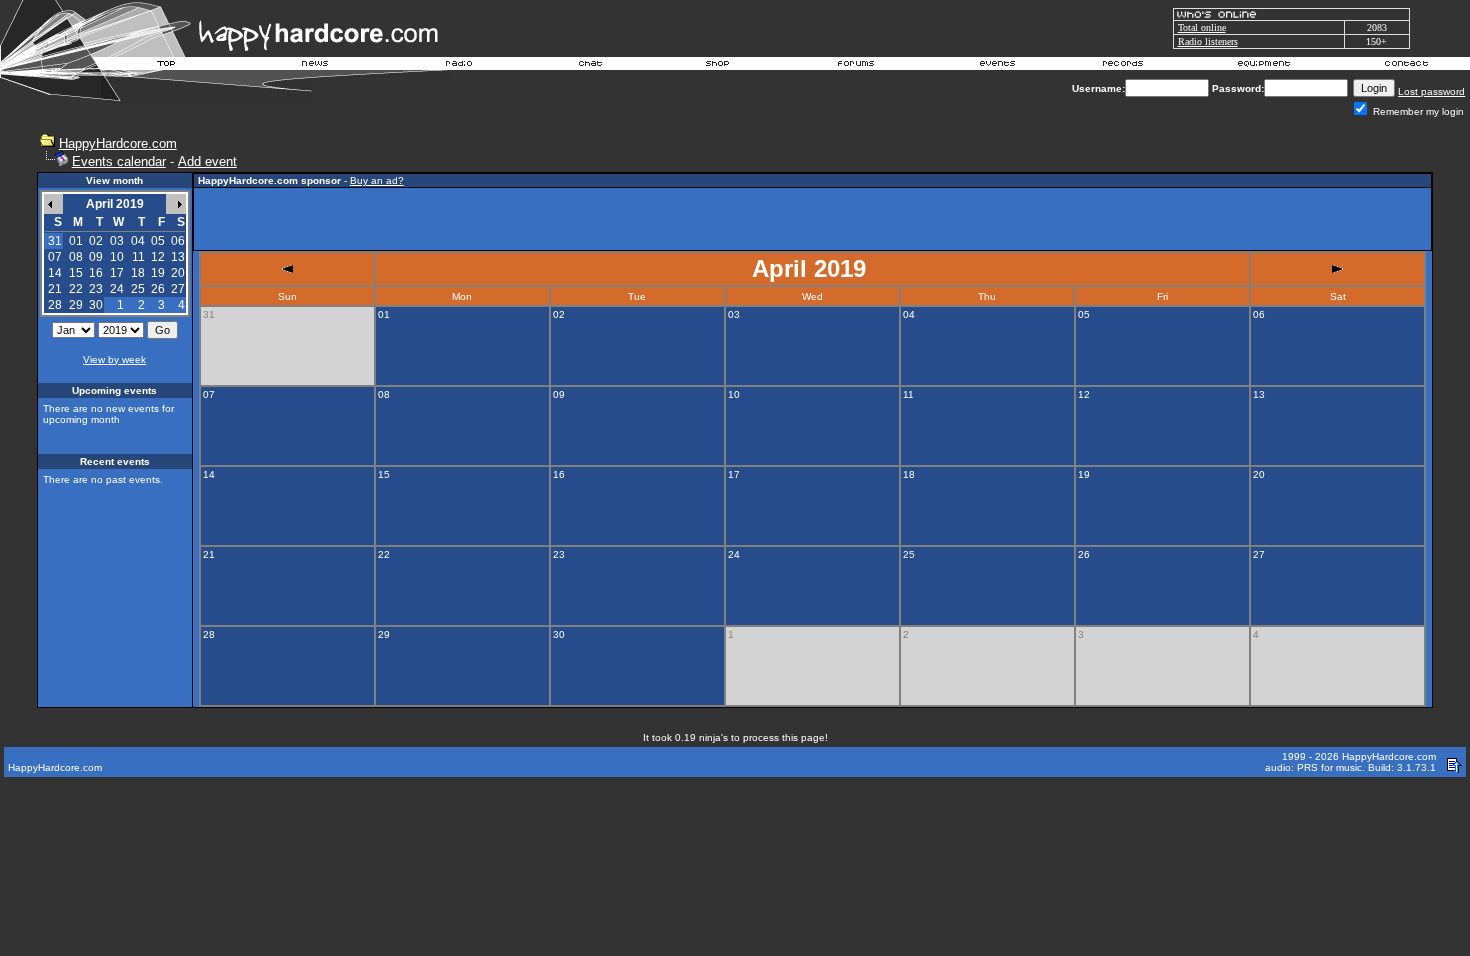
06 (178, 241)
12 (158, 257)
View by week (114, 359)
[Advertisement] (813, 219)
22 (76, 289)
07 (55, 257)
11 (138, 257)
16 (96, 273)
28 (55, 305)
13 (178, 257)
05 (158, 241)
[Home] (167, 66)
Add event (207, 161)
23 (96, 289)
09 (96, 257)
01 (76, 241)
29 (76, 305)
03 (117, 241)
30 (96, 305)
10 (117, 257)
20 (178, 273)
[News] (313, 66)
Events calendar (119, 161)
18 (138, 273)
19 (158, 273)
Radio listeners (1208, 41)
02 (96, 241)
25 (138, 289)
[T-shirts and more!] (717, 66)
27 (178, 289)
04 (138, 241)
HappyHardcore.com (118, 143)
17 (117, 273)
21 (55, 289)
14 (55, 273)
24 (117, 289)
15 (76, 273)
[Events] (997, 66)
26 (158, 289)
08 (76, 257)
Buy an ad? (377, 180)
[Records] (1123, 66)
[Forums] (856, 66)
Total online (1202, 27)
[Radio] (460, 66)
